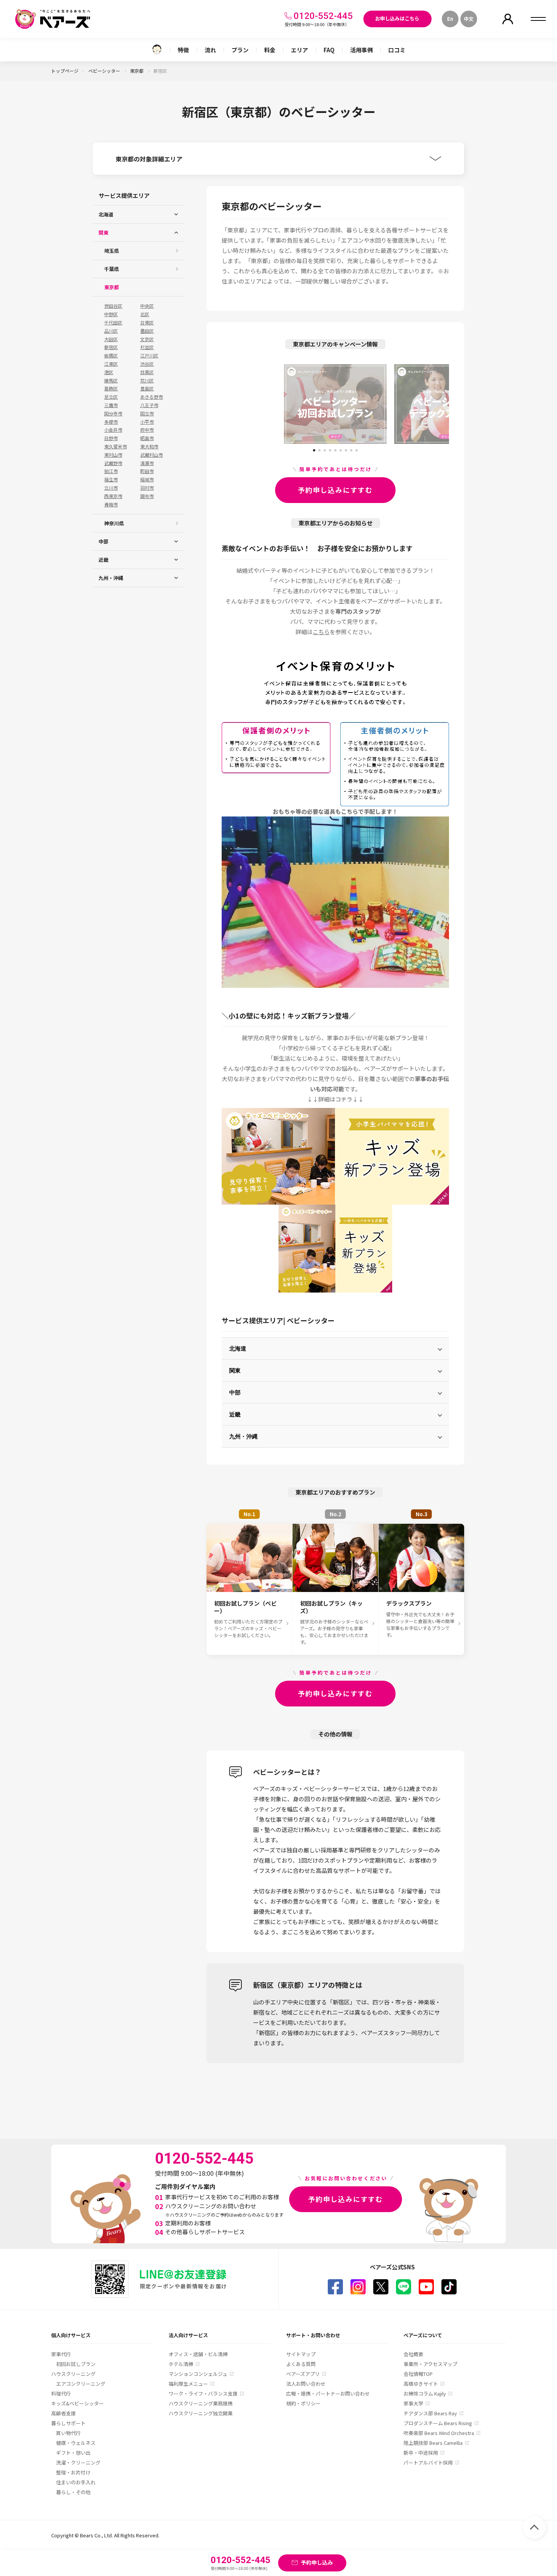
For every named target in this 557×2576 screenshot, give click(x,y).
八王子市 (149, 405)
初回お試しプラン (76, 2364)
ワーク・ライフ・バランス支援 (203, 2393)
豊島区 (147, 389)
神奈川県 (114, 523)
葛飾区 (111, 389)
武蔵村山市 (152, 455)
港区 (109, 372)
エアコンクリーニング (81, 2384)
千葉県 (112, 269)
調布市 (147, 496)
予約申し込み (317, 2562)
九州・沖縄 (243, 1436)
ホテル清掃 (181, 2364)
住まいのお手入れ (76, 2482)
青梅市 (111, 505)
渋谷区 (147, 364)
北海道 (238, 1348)
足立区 (111, 397)
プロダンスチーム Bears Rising (438, 2423)
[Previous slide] (250, 404)
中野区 (111, 314)
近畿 (235, 1414)
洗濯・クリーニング (78, 2462)
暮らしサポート (68, 2423)
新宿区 (111, 347)
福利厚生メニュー (188, 2384)
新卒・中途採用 (421, 2453)
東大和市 (149, 447)
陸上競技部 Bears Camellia (433, 2443)
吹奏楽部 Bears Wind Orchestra (439, 2433)
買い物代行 (68, 2433)
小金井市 (113, 430)
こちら (321, 632)
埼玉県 (112, 251)
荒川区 (147, 381)
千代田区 (113, 323)
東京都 (137, 71)
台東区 (147, 323)
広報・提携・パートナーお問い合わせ (328, 2393)
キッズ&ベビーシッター (77, 2403)
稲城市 (147, 479)
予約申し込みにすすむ (335, 490)
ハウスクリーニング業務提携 (201, 2403)
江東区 (111, 364)
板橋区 (111, 356)
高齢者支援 (63, 2413)
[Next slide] (421, 404)
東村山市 (113, 455)
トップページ (65, 71)
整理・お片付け (73, 2472)
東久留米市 (116, 447)
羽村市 (147, 488)
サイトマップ (301, 2354)
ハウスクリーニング (73, 2374)
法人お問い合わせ (306, 2384)
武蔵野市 (113, 463)
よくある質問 (301, 2364)
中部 (235, 1392)
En (450, 19)
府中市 (147, 430)
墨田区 (147, 331)
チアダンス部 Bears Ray (430, 2413)
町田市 (147, 471)
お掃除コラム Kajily (425, 2393)
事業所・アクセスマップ (430, 2364)
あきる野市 (152, 397)
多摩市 (111, 422)
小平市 (147, 422)
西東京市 (113, 496)
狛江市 (111, 471)
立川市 (111, 488)
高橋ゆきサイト (421, 2384)
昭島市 (147, 438)
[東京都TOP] (157, 50)
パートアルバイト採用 (428, 2462)
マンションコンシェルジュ (198, 2374)
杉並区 (147, 347)
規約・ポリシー (303, 2403)
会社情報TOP (418, 2374)
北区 (145, 314)
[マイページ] (508, 19)
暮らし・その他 (73, 2492)
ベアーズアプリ (303, 2374)
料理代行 (61, 2393)
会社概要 (413, 2354)
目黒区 (147, 372)
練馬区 (111, 381)
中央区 (147, 306)
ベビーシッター (105, 71)
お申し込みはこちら (397, 18)
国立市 (147, 414)
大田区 (111, 339)
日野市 (111, 438)
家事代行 (61, 2354)
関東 (235, 1370)
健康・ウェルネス (76, 2443)
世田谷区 (113, 306)
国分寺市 (113, 414)
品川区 (111, 331)
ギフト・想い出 (73, 2453)
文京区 (147, 339)
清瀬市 (147, 463)
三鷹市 (111, 405)
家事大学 (413, 2403)
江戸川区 (149, 356)
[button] (314, 448)
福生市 (111, 479)
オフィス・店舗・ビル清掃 (198, 2354)
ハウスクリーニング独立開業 (201, 2413)
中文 (469, 19)
